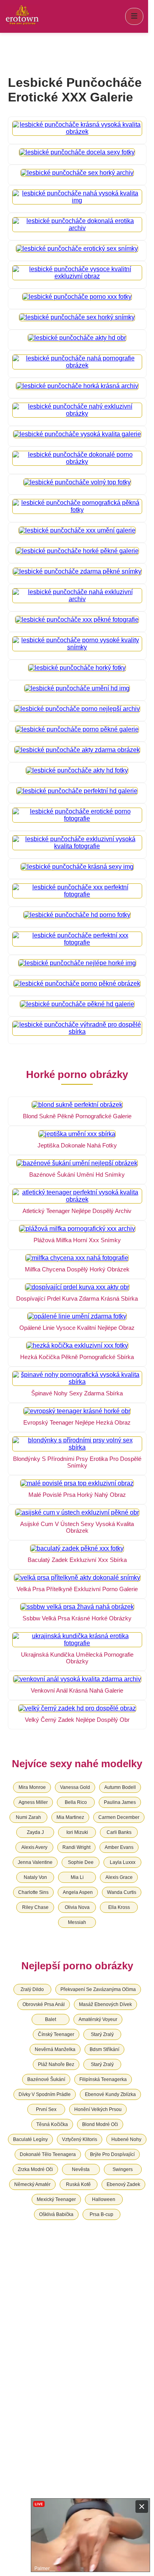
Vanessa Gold (75, 1787)
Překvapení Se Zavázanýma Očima (98, 1989)
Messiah (77, 1922)
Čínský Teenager (56, 2034)
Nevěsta (81, 2169)
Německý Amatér (32, 2184)
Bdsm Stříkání (104, 2049)
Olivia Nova (77, 1907)
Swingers (123, 2169)
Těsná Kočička (52, 2124)
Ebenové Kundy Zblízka (110, 2094)
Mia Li (77, 1877)
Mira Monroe (32, 1787)
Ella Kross (119, 1907)
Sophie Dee (81, 1862)
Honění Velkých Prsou (98, 2109)
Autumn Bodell (120, 1787)
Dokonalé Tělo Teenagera (48, 2154)
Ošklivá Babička (56, 2214)
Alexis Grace (119, 1877)
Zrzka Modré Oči (35, 2169)
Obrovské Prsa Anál (44, 2004)
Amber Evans (119, 1847)
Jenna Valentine (35, 1862)
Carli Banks (119, 1832)
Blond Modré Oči (100, 2124)
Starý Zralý (102, 2034)
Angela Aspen (78, 1892)
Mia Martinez (70, 1817)
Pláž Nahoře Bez (56, 2064)
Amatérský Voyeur (98, 2019)
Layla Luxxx (123, 1862)
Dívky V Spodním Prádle (45, 2094)
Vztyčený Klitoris (80, 2139)
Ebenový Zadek (123, 2184)
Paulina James (120, 1802)
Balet (51, 2019)
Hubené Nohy (126, 2139)
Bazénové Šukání (46, 2079)
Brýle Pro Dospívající (112, 2154)
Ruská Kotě (78, 2184)
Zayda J (35, 1832)
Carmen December (119, 1817)
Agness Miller (33, 1802)
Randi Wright (76, 1847)
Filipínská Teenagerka (103, 2079)
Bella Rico (76, 1802)
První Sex (46, 2109)
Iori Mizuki (77, 1832)
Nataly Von (35, 1877)
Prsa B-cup (101, 2214)
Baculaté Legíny (30, 2139)
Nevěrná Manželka (55, 2049)
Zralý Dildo (32, 1989)
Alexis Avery (34, 1847)
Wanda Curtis (122, 1892)
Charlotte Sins (33, 1892)
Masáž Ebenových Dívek (105, 2004)
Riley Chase (35, 1907)
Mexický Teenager (56, 2199)
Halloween (104, 2199)
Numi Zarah (28, 1817)
